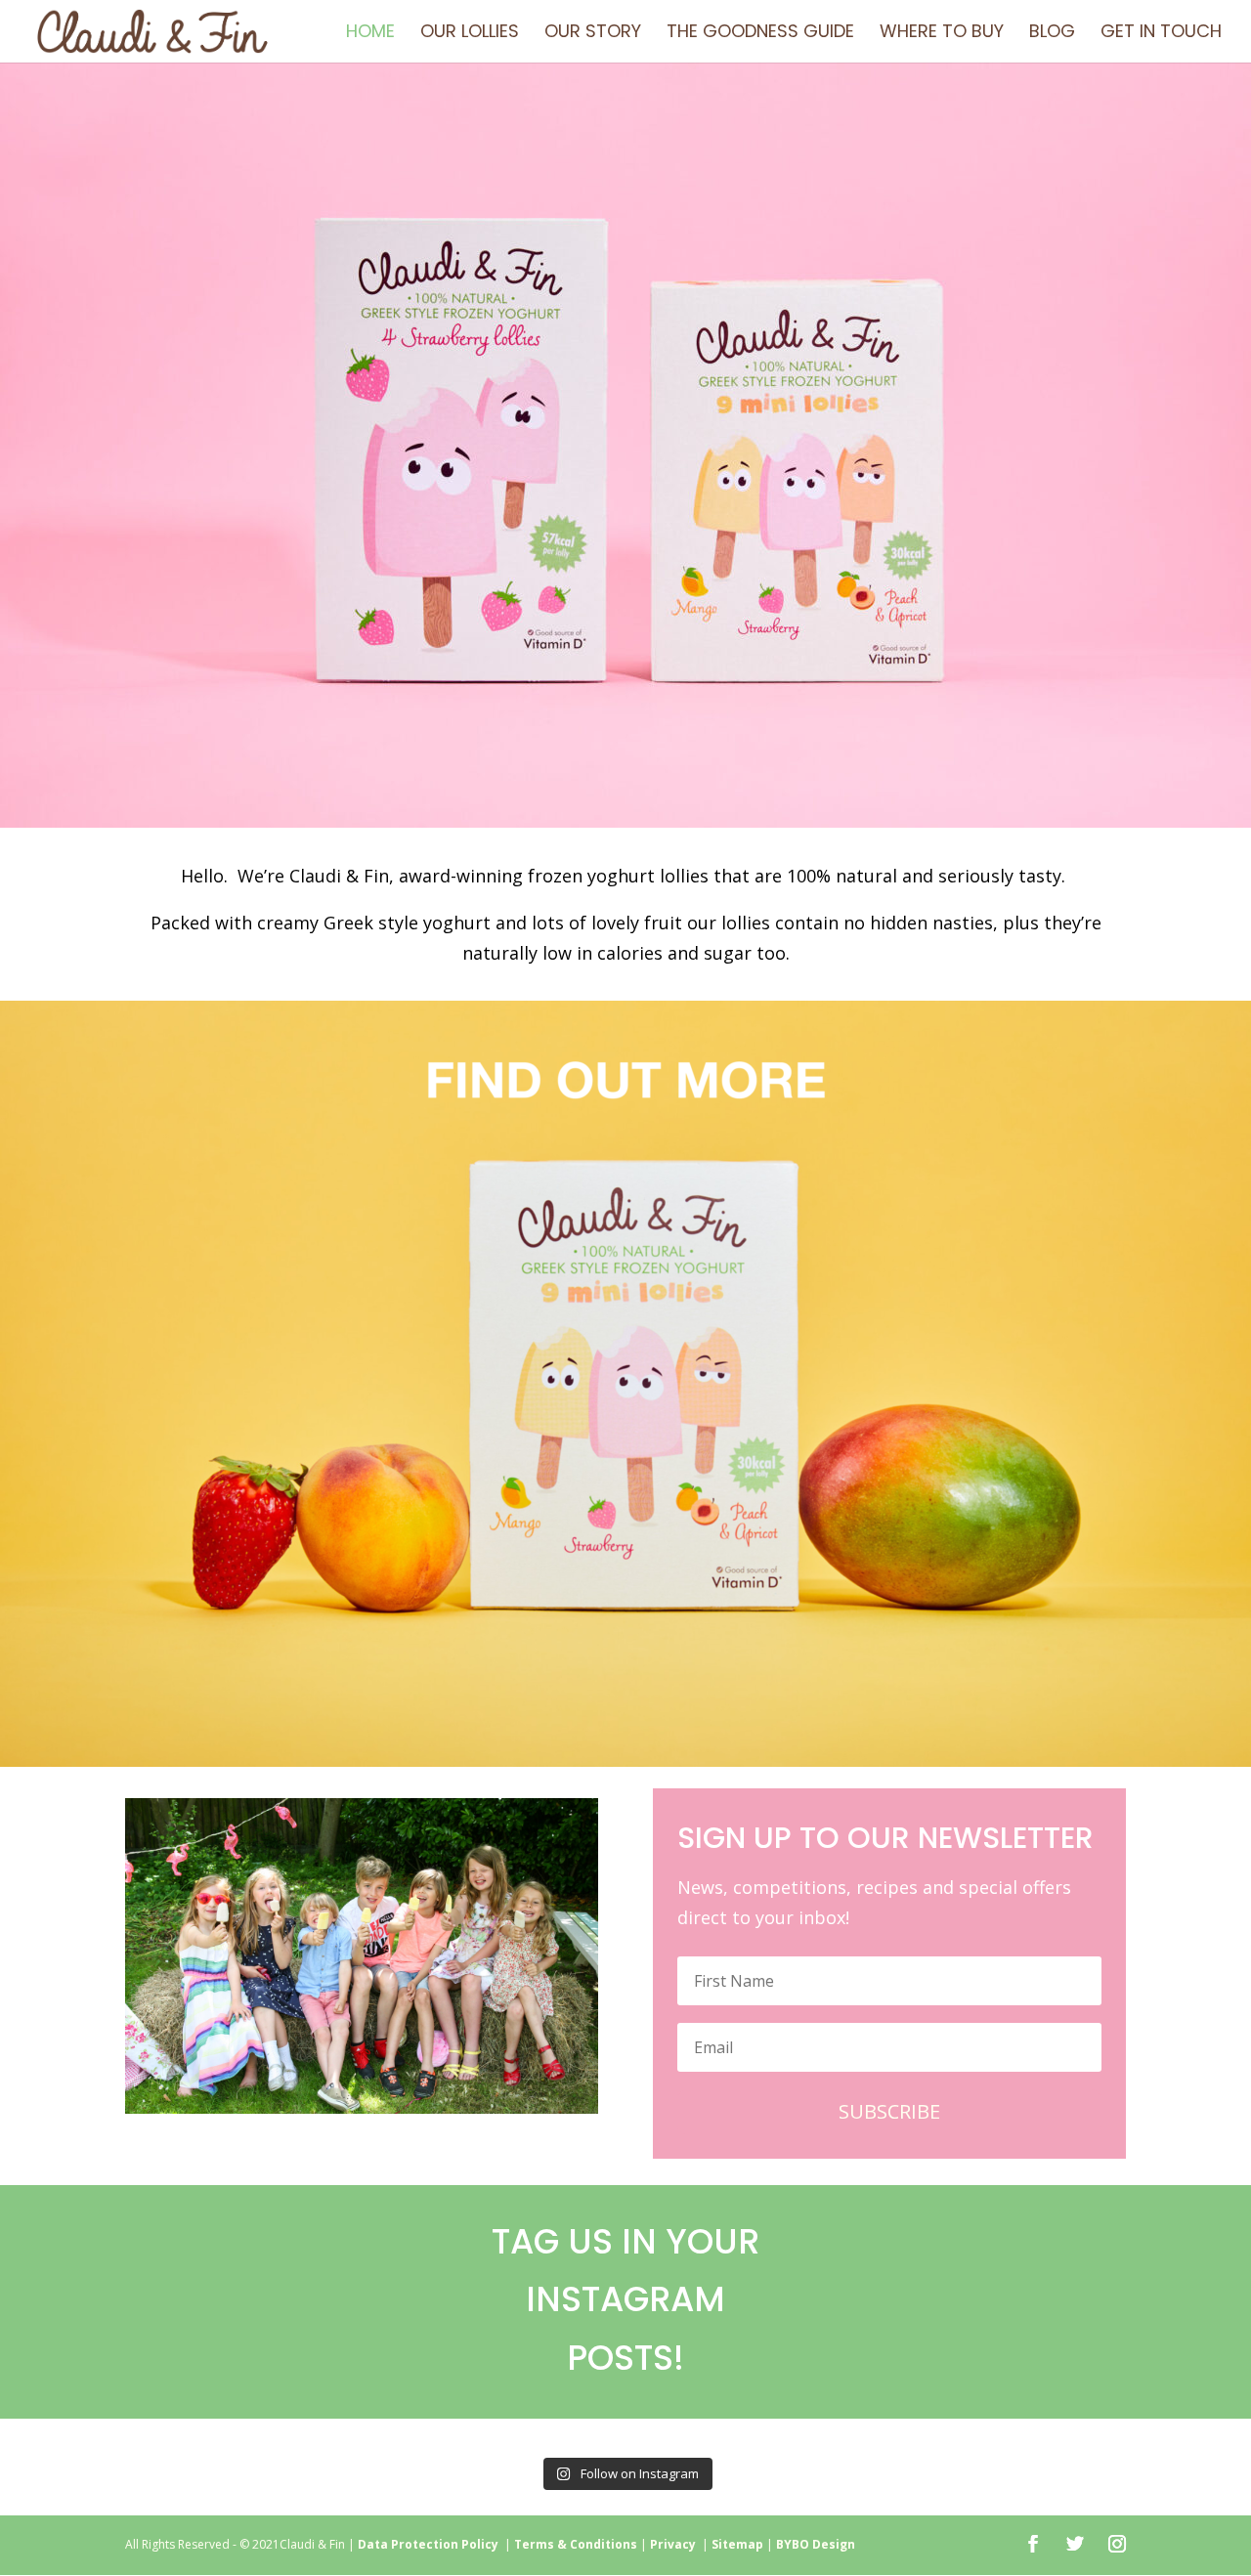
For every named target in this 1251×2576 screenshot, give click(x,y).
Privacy (676, 2544)
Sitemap (737, 2544)
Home (370, 34)
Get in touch (1161, 34)
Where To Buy (942, 34)
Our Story (593, 34)
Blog (1052, 34)
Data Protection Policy (428, 2544)
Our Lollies (470, 34)
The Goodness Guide (760, 34)
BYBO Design (816, 2544)
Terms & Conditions (576, 2544)
